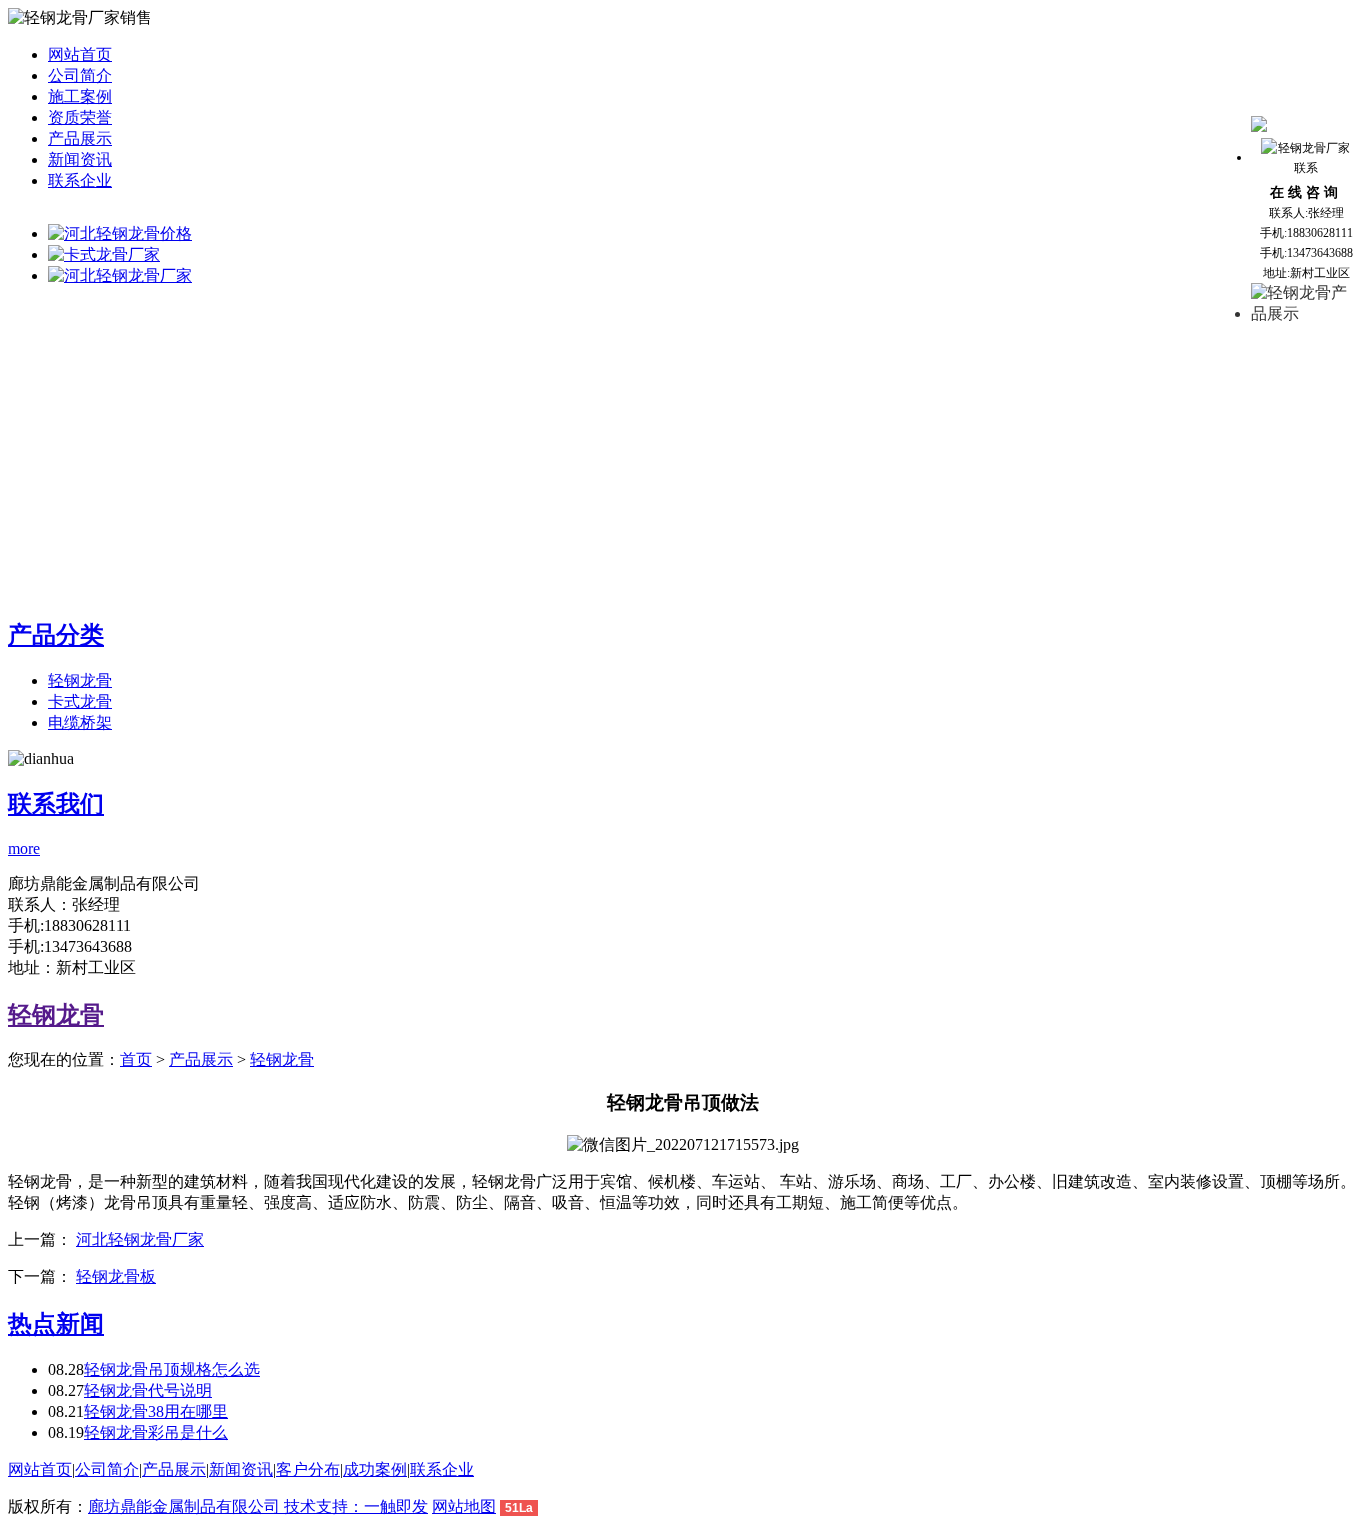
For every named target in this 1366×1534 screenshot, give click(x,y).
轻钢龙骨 (80, 680)
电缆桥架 (80, 722)
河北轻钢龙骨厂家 (140, 1239)
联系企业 (80, 180)
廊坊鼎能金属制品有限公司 (186, 1506)
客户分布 (308, 1469)
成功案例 (375, 1469)
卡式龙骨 (80, 701)
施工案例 (80, 96)
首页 (136, 1059)
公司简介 (80, 75)
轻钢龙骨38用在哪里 (156, 1411)
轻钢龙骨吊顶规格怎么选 (172, 1369)
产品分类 (56, 635)
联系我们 (56, 804)
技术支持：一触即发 (356, 1506)
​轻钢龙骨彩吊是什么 (156, 1432)
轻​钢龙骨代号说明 (148, 1390)
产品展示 (80, 138)
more (24, 848)
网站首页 (80, 54)
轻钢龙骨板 (116, 1276)
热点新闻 (56, 1324)
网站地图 (464, 1506)
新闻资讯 (80, 159)
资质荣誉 (80, 117)
